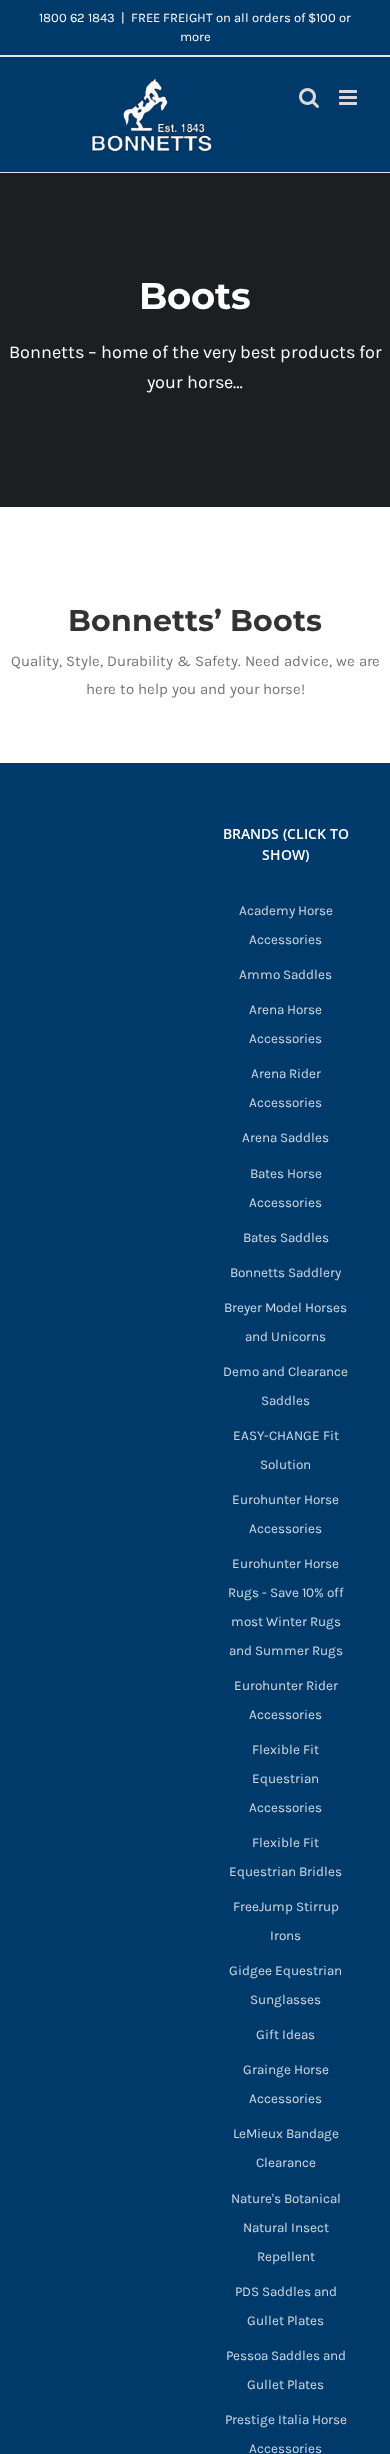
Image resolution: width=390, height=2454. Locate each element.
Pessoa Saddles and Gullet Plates (286, 2370)
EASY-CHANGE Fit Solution (286, 1450)
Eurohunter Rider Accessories (286, 1700)
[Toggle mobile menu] (349, 97)
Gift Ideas (285, 2034)
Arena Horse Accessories (285, 1024)
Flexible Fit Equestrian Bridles (285, 1857)
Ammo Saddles (285, 974)
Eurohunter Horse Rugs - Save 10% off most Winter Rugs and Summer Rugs (286, 1607)
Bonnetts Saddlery (285, 1272)
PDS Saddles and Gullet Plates (286, 2306)
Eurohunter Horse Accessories (285, 1514)
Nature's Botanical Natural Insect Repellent (286, 2227)
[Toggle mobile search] (309, 97)
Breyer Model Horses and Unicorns (285, 1322)
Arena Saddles (285, 1137)
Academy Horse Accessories (286, 925)
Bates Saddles (286, 1237)
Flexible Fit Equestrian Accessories (285, 1778)
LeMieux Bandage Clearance (286, 2148)
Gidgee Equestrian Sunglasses (285, 1985)
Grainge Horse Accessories (286, 2084)
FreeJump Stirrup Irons (286, 1921)
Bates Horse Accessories (285, 1188)
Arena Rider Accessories (285, 1088)
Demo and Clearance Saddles (285, 1386)
